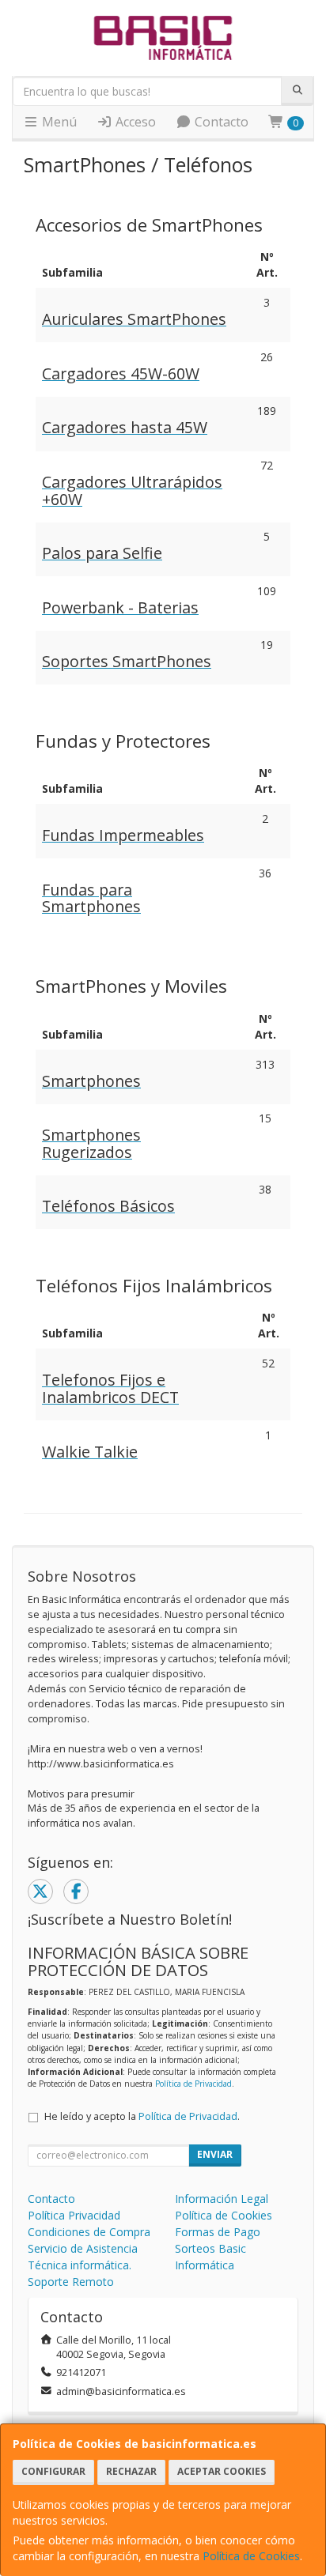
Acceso (134, 122)
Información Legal (222, 2199)
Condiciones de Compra (89, 2232)
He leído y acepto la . (142, 2116)
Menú (58, 122)
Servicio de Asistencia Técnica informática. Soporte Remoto (83, 2265)
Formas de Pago (218, 2232)
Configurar (53, 2471)
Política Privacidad (74, 2215)
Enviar (215, 2154)
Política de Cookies (251, 2556)
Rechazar (131, 2471)
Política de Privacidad (193, 2084)
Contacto (220, 122)
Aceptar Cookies (222, 2471)
